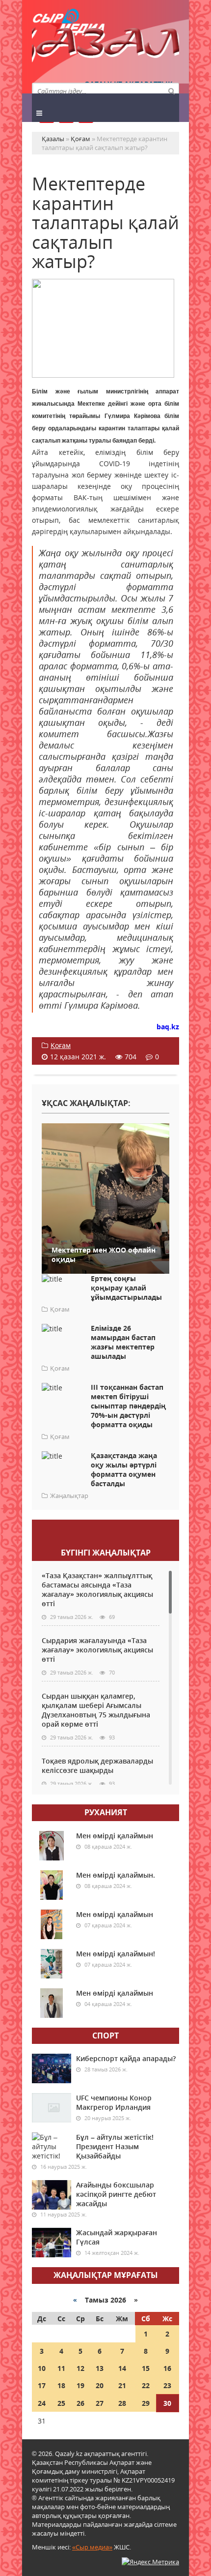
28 (122, 2403)
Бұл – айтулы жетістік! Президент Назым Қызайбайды (115, 2146)
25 (61, 2403)
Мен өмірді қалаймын (115, 1836)
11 (61, 2368)
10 (42, 2368)
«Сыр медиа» (92, 2547)
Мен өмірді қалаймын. (116, 1875)
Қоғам (61, 1045)
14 (122, 2368)
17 (42, 2385)
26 (80, 2403)
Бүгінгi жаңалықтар (106, 1553)
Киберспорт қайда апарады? (126, 2058)
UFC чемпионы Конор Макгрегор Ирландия (114, 2102)
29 (146, 2403)
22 (146, 2385)
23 (167, 2385)
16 (167, 2368)
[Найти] (171, 90)
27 (100, 2403)
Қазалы (105, 46)
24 (42, 2403)
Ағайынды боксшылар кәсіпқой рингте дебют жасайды (116, 2194)
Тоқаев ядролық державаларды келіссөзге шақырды (97, 1766)
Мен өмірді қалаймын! (116, 1954)
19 (80, 2385)
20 (100, 2385)
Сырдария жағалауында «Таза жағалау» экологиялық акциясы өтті (97, 1650)
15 (146, 2368)
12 (80, 2368)
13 (100, 2368)
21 (122, 2385)
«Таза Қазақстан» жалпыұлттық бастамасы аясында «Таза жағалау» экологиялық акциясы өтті (97, 1589)
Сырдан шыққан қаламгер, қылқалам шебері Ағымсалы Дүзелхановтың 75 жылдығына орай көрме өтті (96, 1710)
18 (61, 2385)
